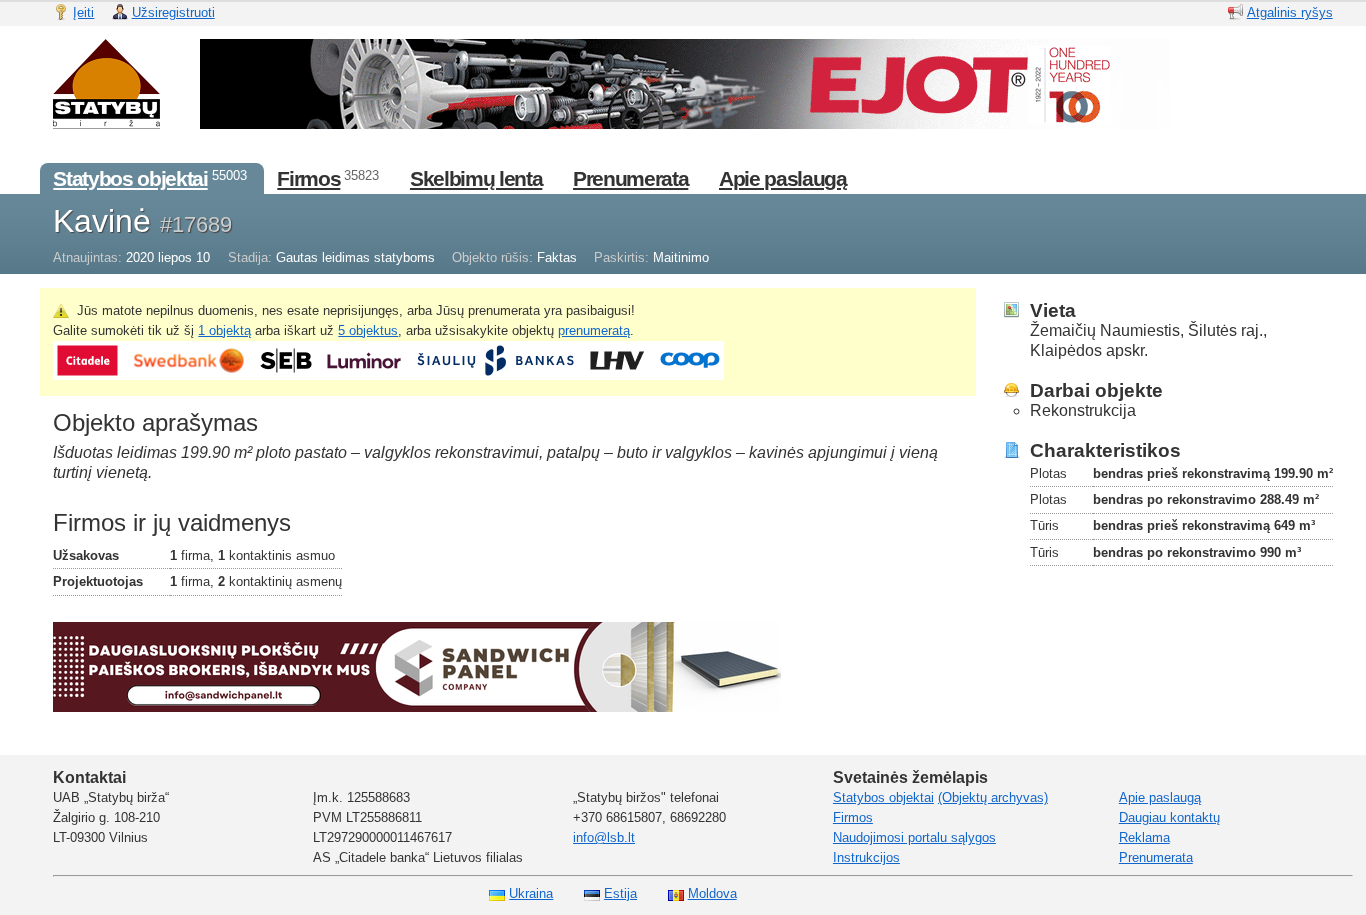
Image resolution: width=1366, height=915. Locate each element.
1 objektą (224, 330)
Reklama (1144, 837)
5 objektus (368, 330)
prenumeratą (594, 330)
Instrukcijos (866, 857)
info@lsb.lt (604, 837)
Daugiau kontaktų (1169, 817)
